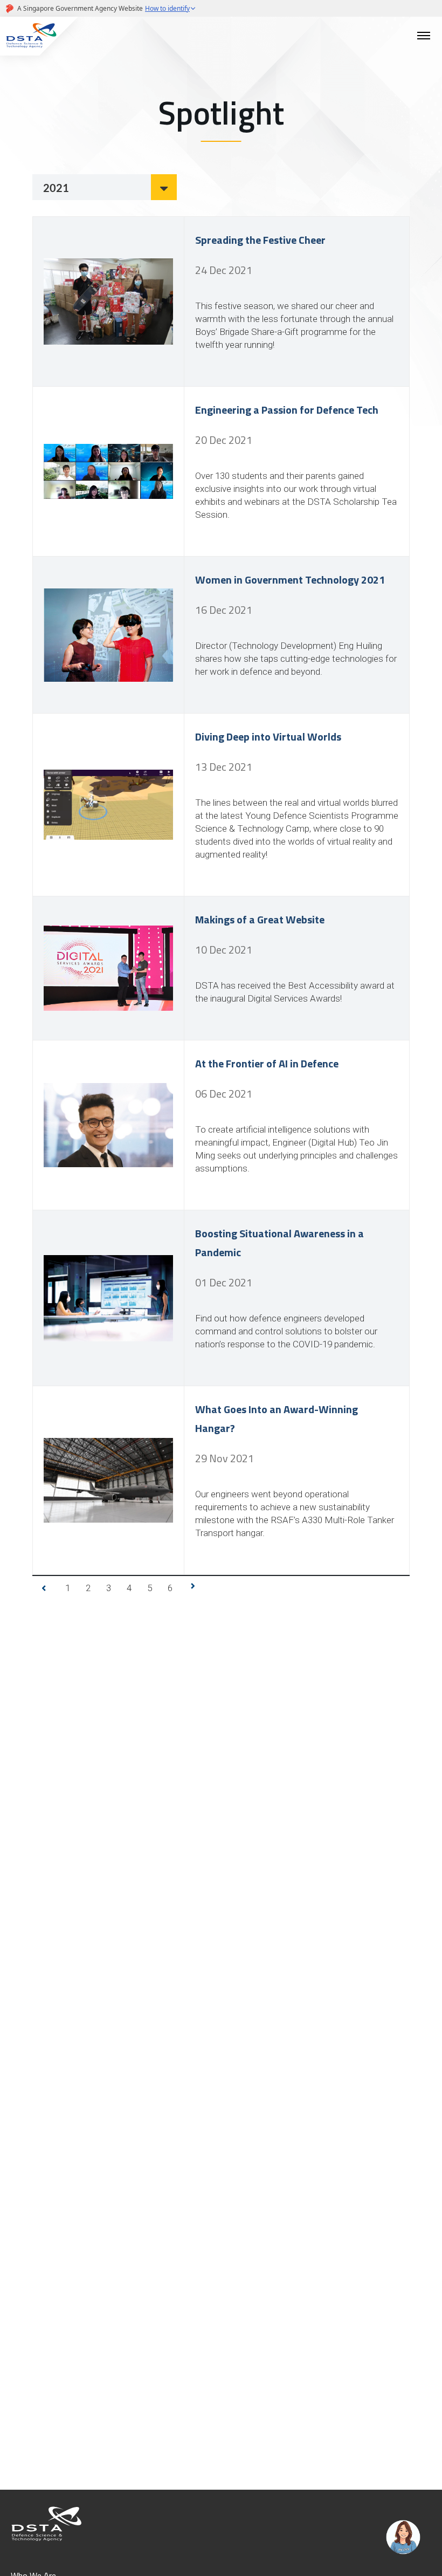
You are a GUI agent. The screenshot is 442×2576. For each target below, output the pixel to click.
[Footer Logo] (47, 2523)
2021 (56, 188)
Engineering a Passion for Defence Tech (287, 410)
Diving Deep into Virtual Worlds (268, 737)
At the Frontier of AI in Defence (267, 1063)
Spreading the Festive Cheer (260, 240)
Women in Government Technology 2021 (290, 580)
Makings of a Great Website (260, 919)
